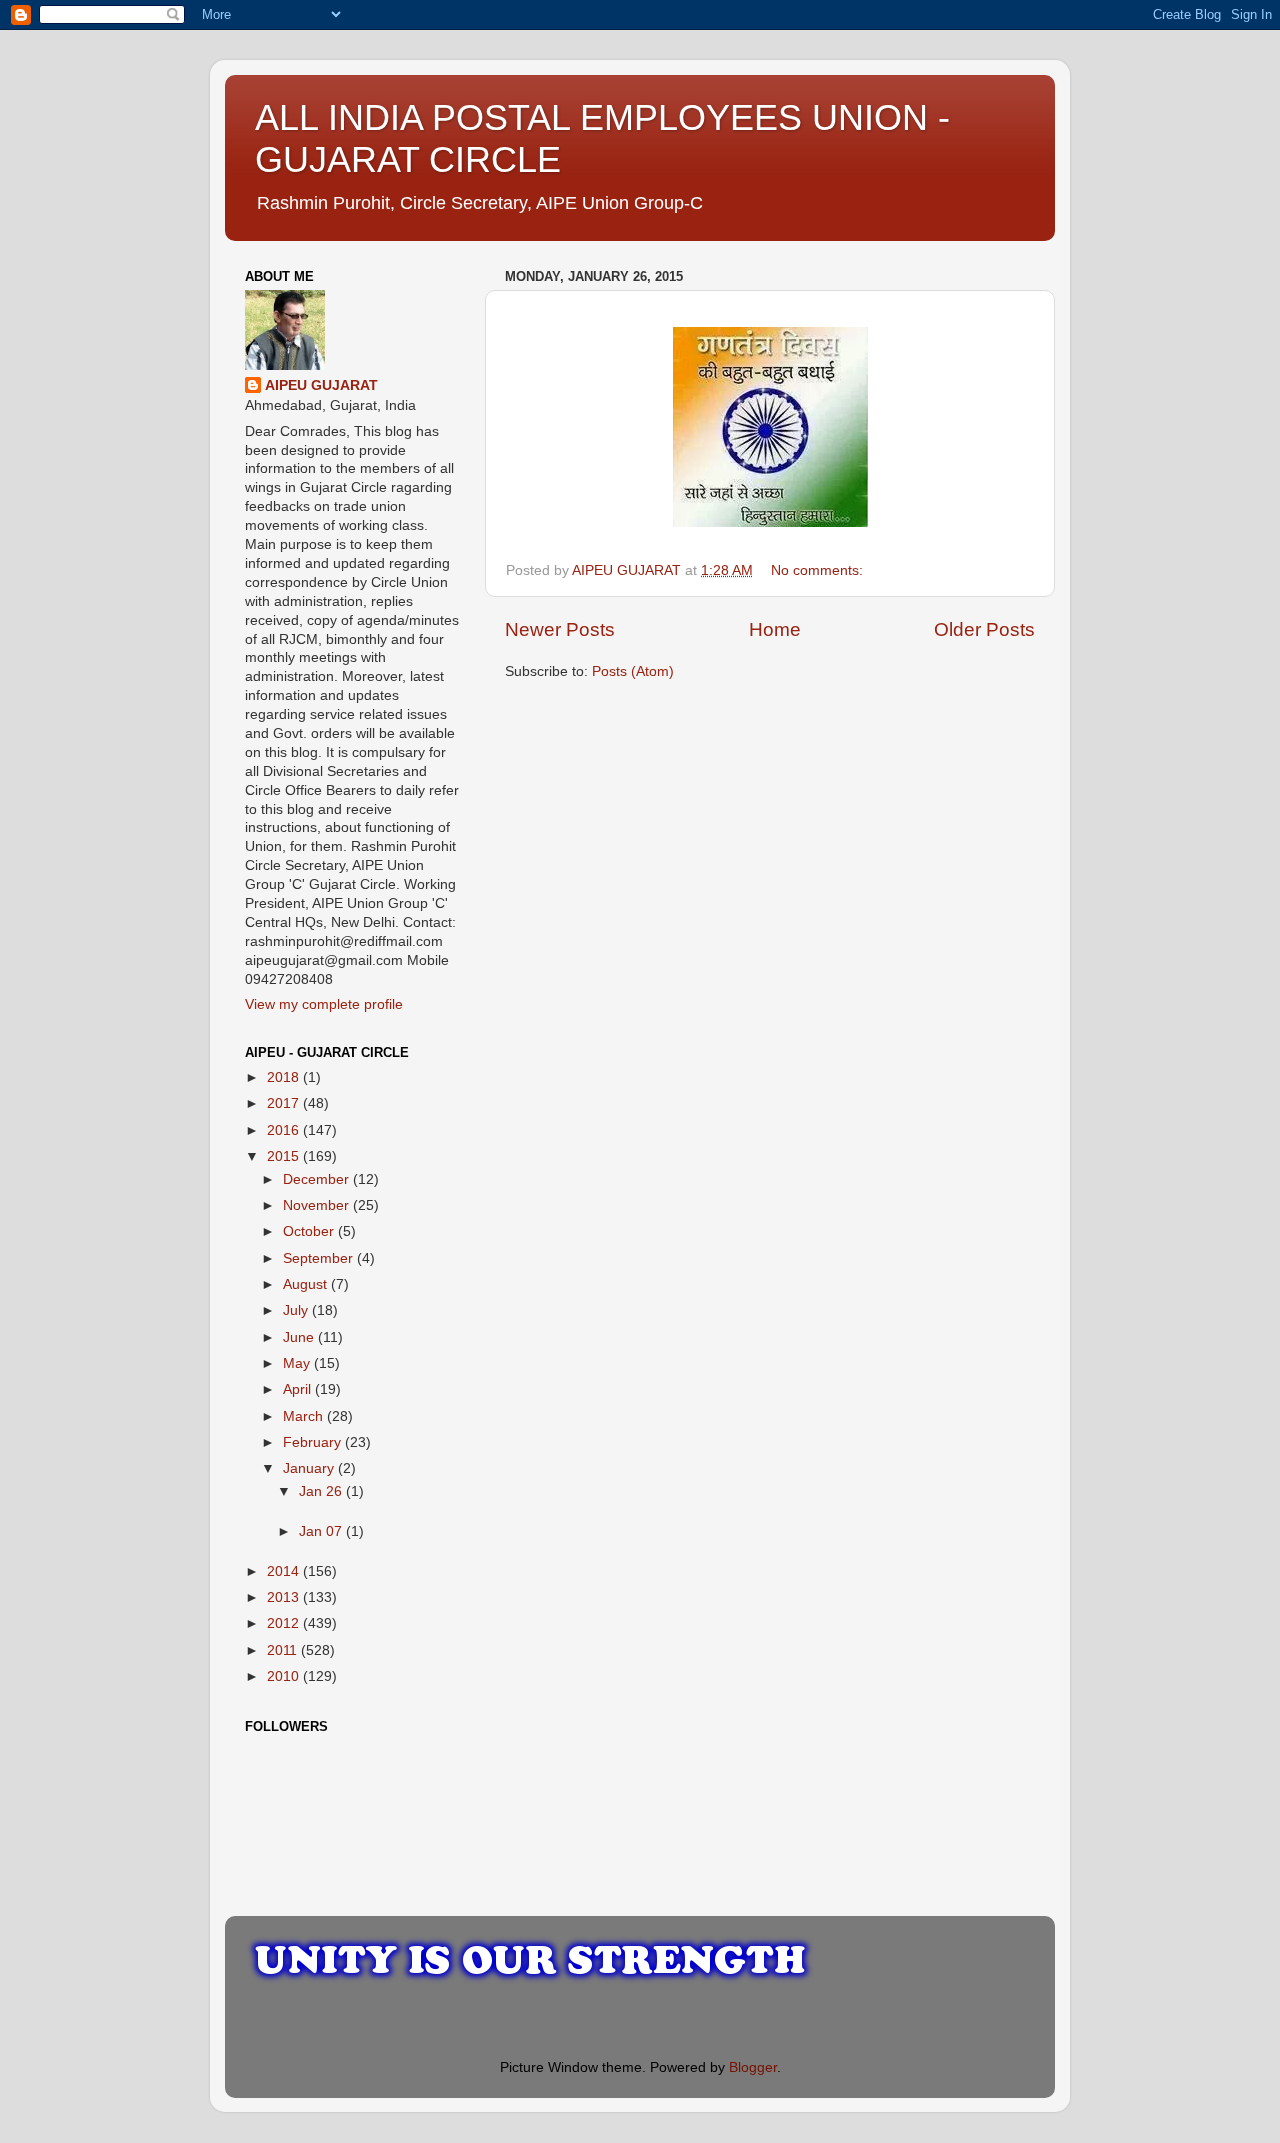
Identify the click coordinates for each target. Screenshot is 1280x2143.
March (305, 1416)
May (298, 1363)
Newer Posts (560, 629)
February (314, 1442)
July (297, 1310)
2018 (285, 1077)
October (310, 1231)
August (307, 1284)
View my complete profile (324, 1004)
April (299, 1389)
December (318, 1179)
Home (775, 629)
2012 (285, 1623)
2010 (285, 1676)
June (300, 1337)
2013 (285, 1597)
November (318, 1205)
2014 (285, 1571)
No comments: (819, 570)
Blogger (753, 2067)
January (310, 1468)
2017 (285, 1103)
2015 (285, 1156)
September (320, 1258)
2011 (284, 1650)
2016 (285, 1130)
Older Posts (984, 629)
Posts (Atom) (633, 671)
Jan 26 (322, 1491)
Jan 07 (322, 1531)
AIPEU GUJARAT (321, 385)
